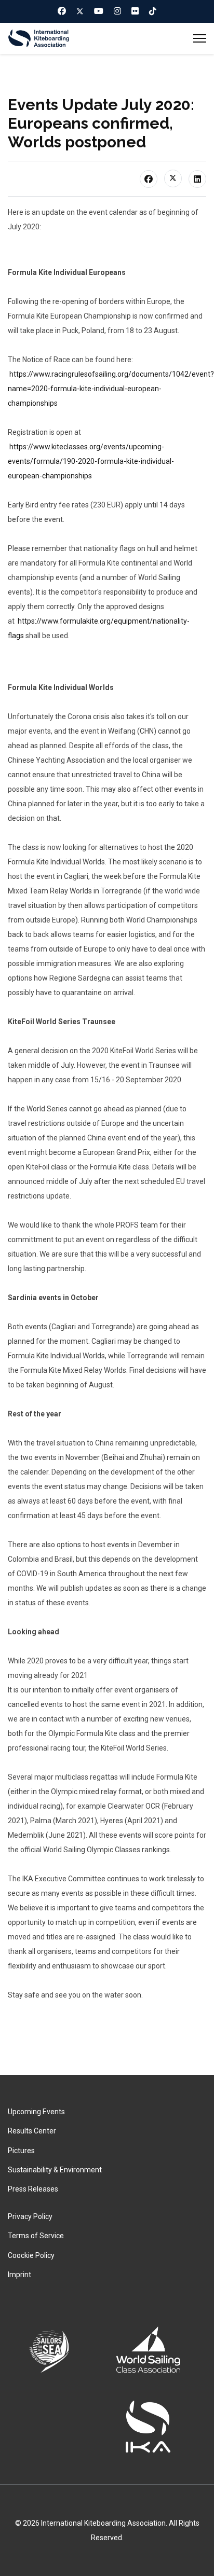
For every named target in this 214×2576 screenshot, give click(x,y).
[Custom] (153, 11)
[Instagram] (117, 11)
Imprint (19, 2275)
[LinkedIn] (197, 179)
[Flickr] (135, 11)
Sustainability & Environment (55, 2170)
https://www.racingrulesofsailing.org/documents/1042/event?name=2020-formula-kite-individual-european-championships (111, 389)
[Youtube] (99, 11)
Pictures (21, 2151)
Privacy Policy (30, 2216)
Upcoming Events (36, 2112)
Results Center (32, 2131)
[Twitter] (80, 11)
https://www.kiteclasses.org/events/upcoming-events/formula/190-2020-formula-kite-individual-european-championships (91, 461)
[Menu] (200, 38)
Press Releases (33, 2189)
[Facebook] (62, 11)
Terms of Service (36, 2236)
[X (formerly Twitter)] (173, 178)
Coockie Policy (31, 2255)
